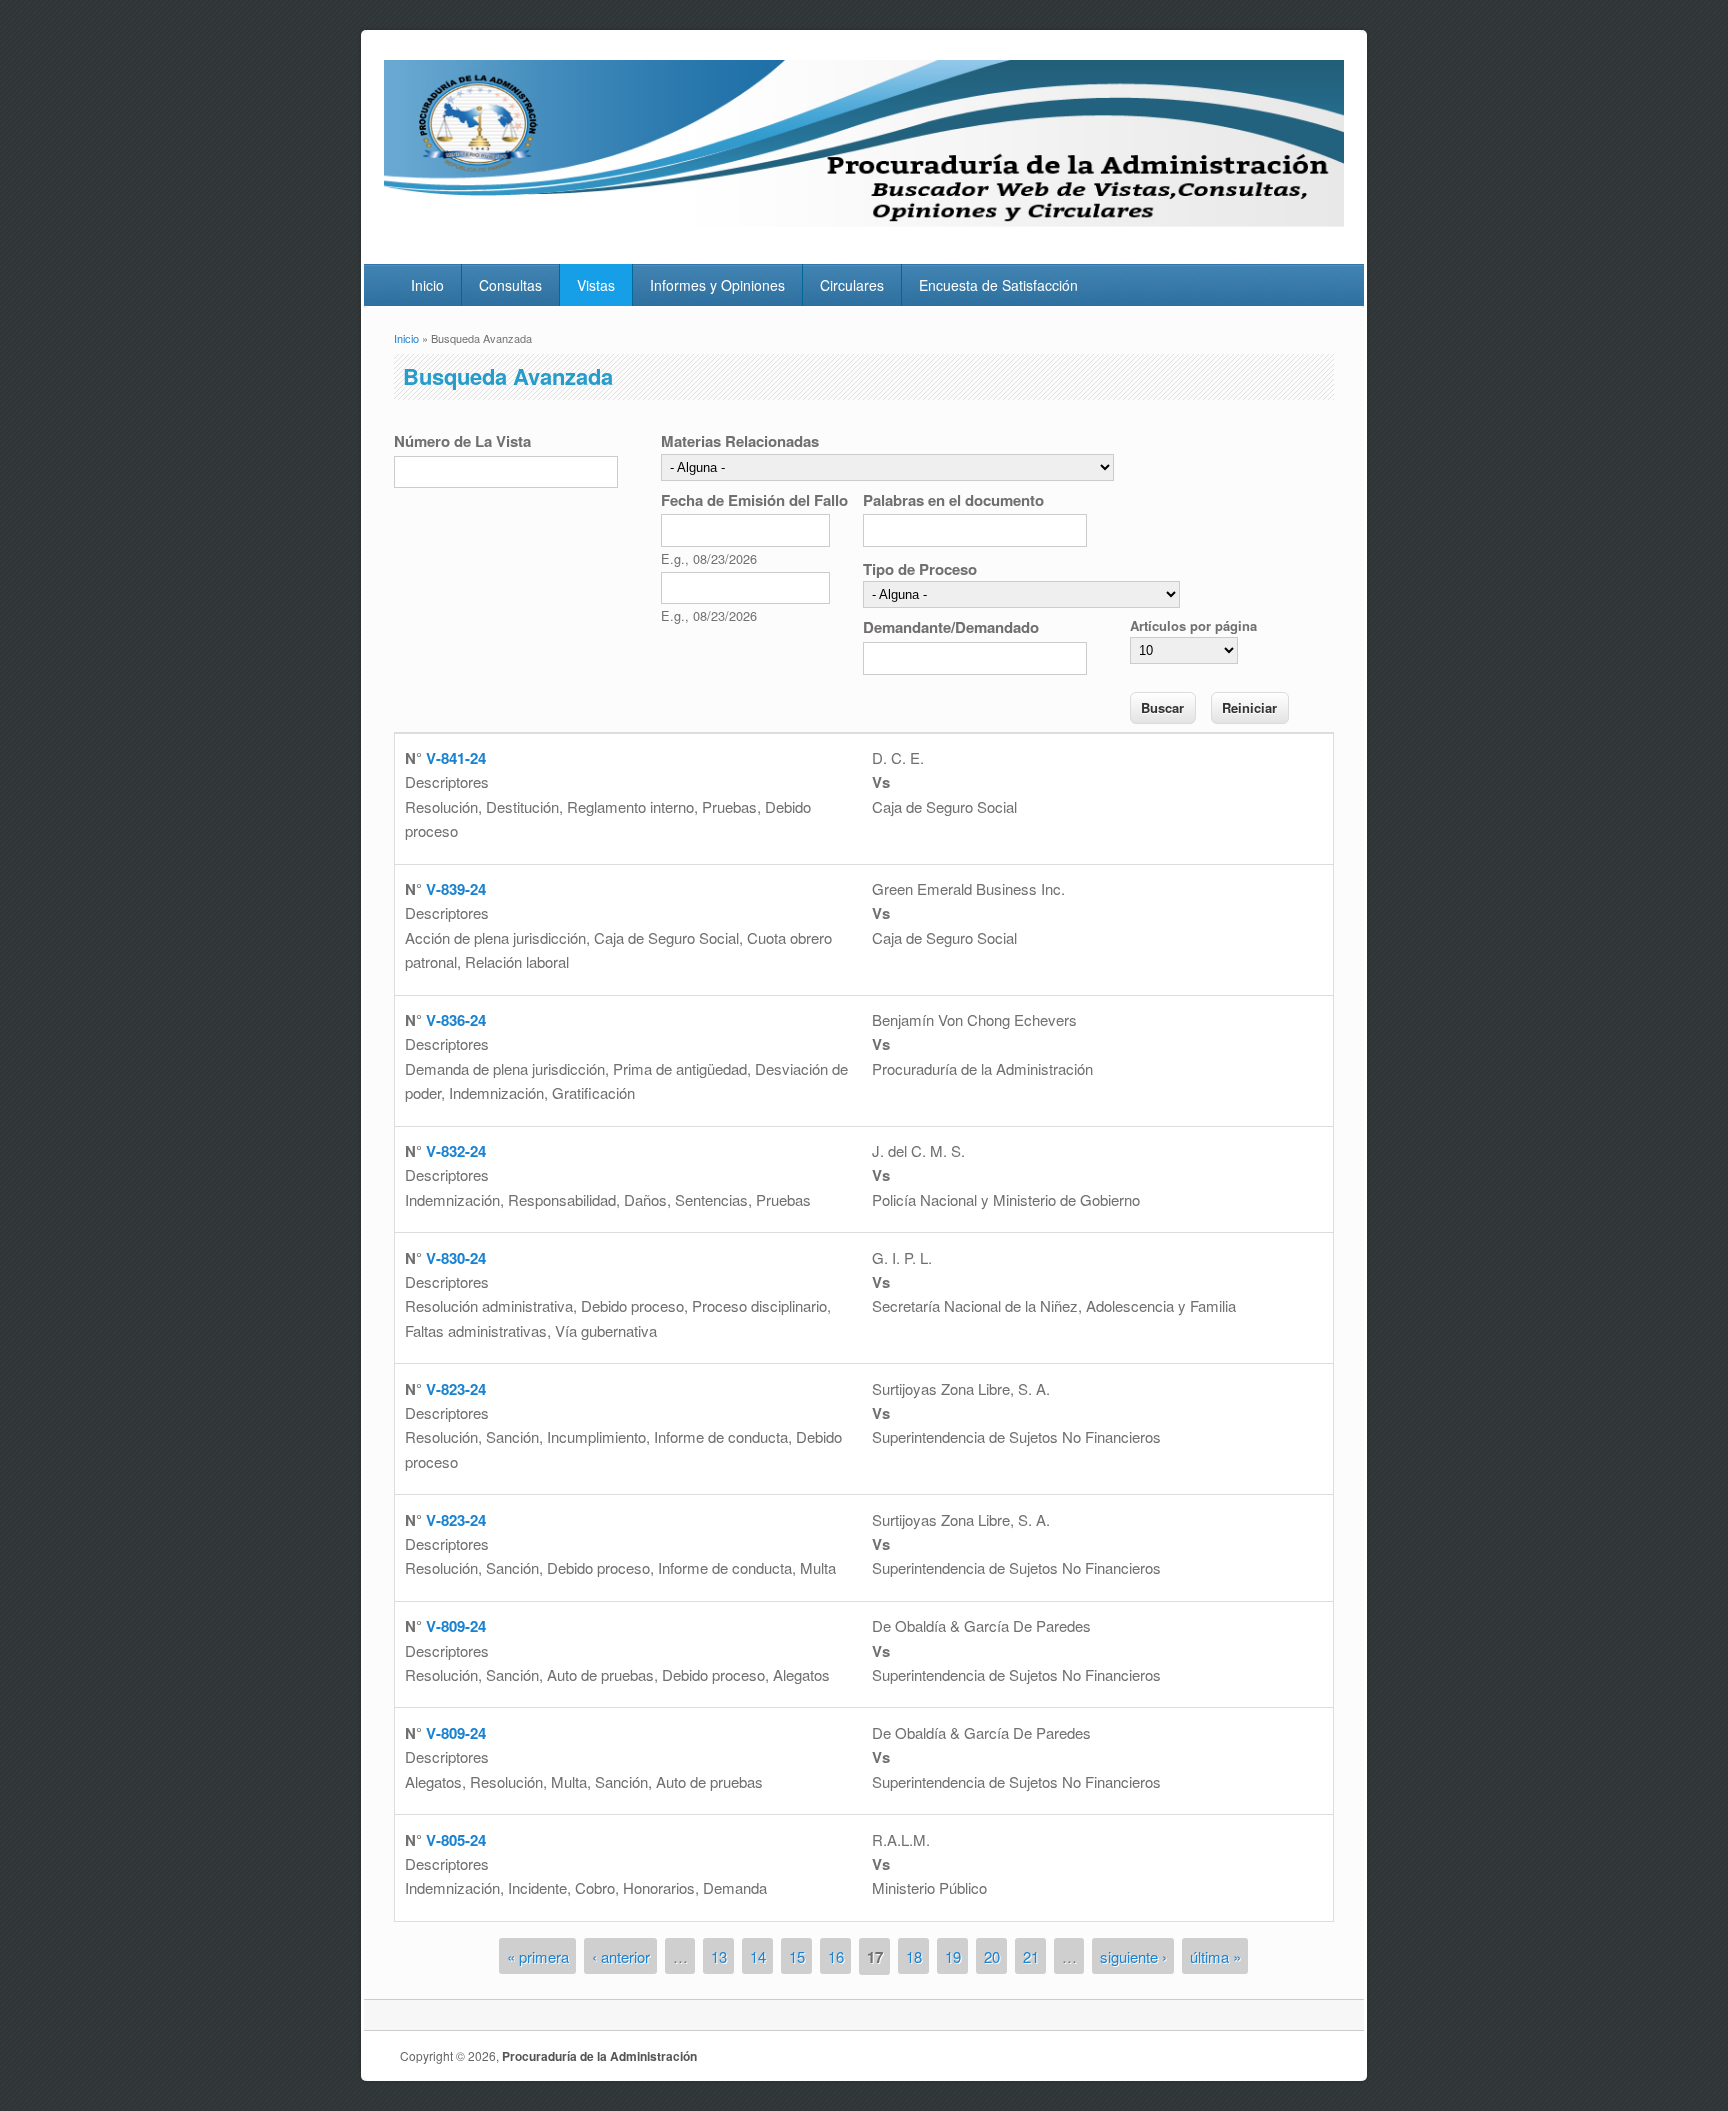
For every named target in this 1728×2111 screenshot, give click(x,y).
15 (797, 1955)
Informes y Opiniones (717, 285)
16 (836, 1955)
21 (1031, 1955)
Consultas (510, 285)
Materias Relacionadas (740, 441)
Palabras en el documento (953, 500)
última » (1215, 1955)
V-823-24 (456, 1389)
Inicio (427, 285)
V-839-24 (456, 889)
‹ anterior (621, 1955)
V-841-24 (456, 758)
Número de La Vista (462, 441)
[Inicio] (864, 220)
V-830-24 (456, 1258)
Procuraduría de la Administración (599, 2056)
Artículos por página (1193, 625)
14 (758, 1955)
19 (953, 1955)
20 (992, 1955)
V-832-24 (456, 1151)
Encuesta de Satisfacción (998, 285)
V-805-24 (456, 1840)
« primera (538, 1955)
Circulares (852, 285)
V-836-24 (456, 1020)
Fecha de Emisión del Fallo (754, 500)
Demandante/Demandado (951, 627)
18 (914, 1955)
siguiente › (1133, 1955)
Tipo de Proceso (920, 569)
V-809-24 (456, 1626)
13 (719, 1955)
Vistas (596, 285)
